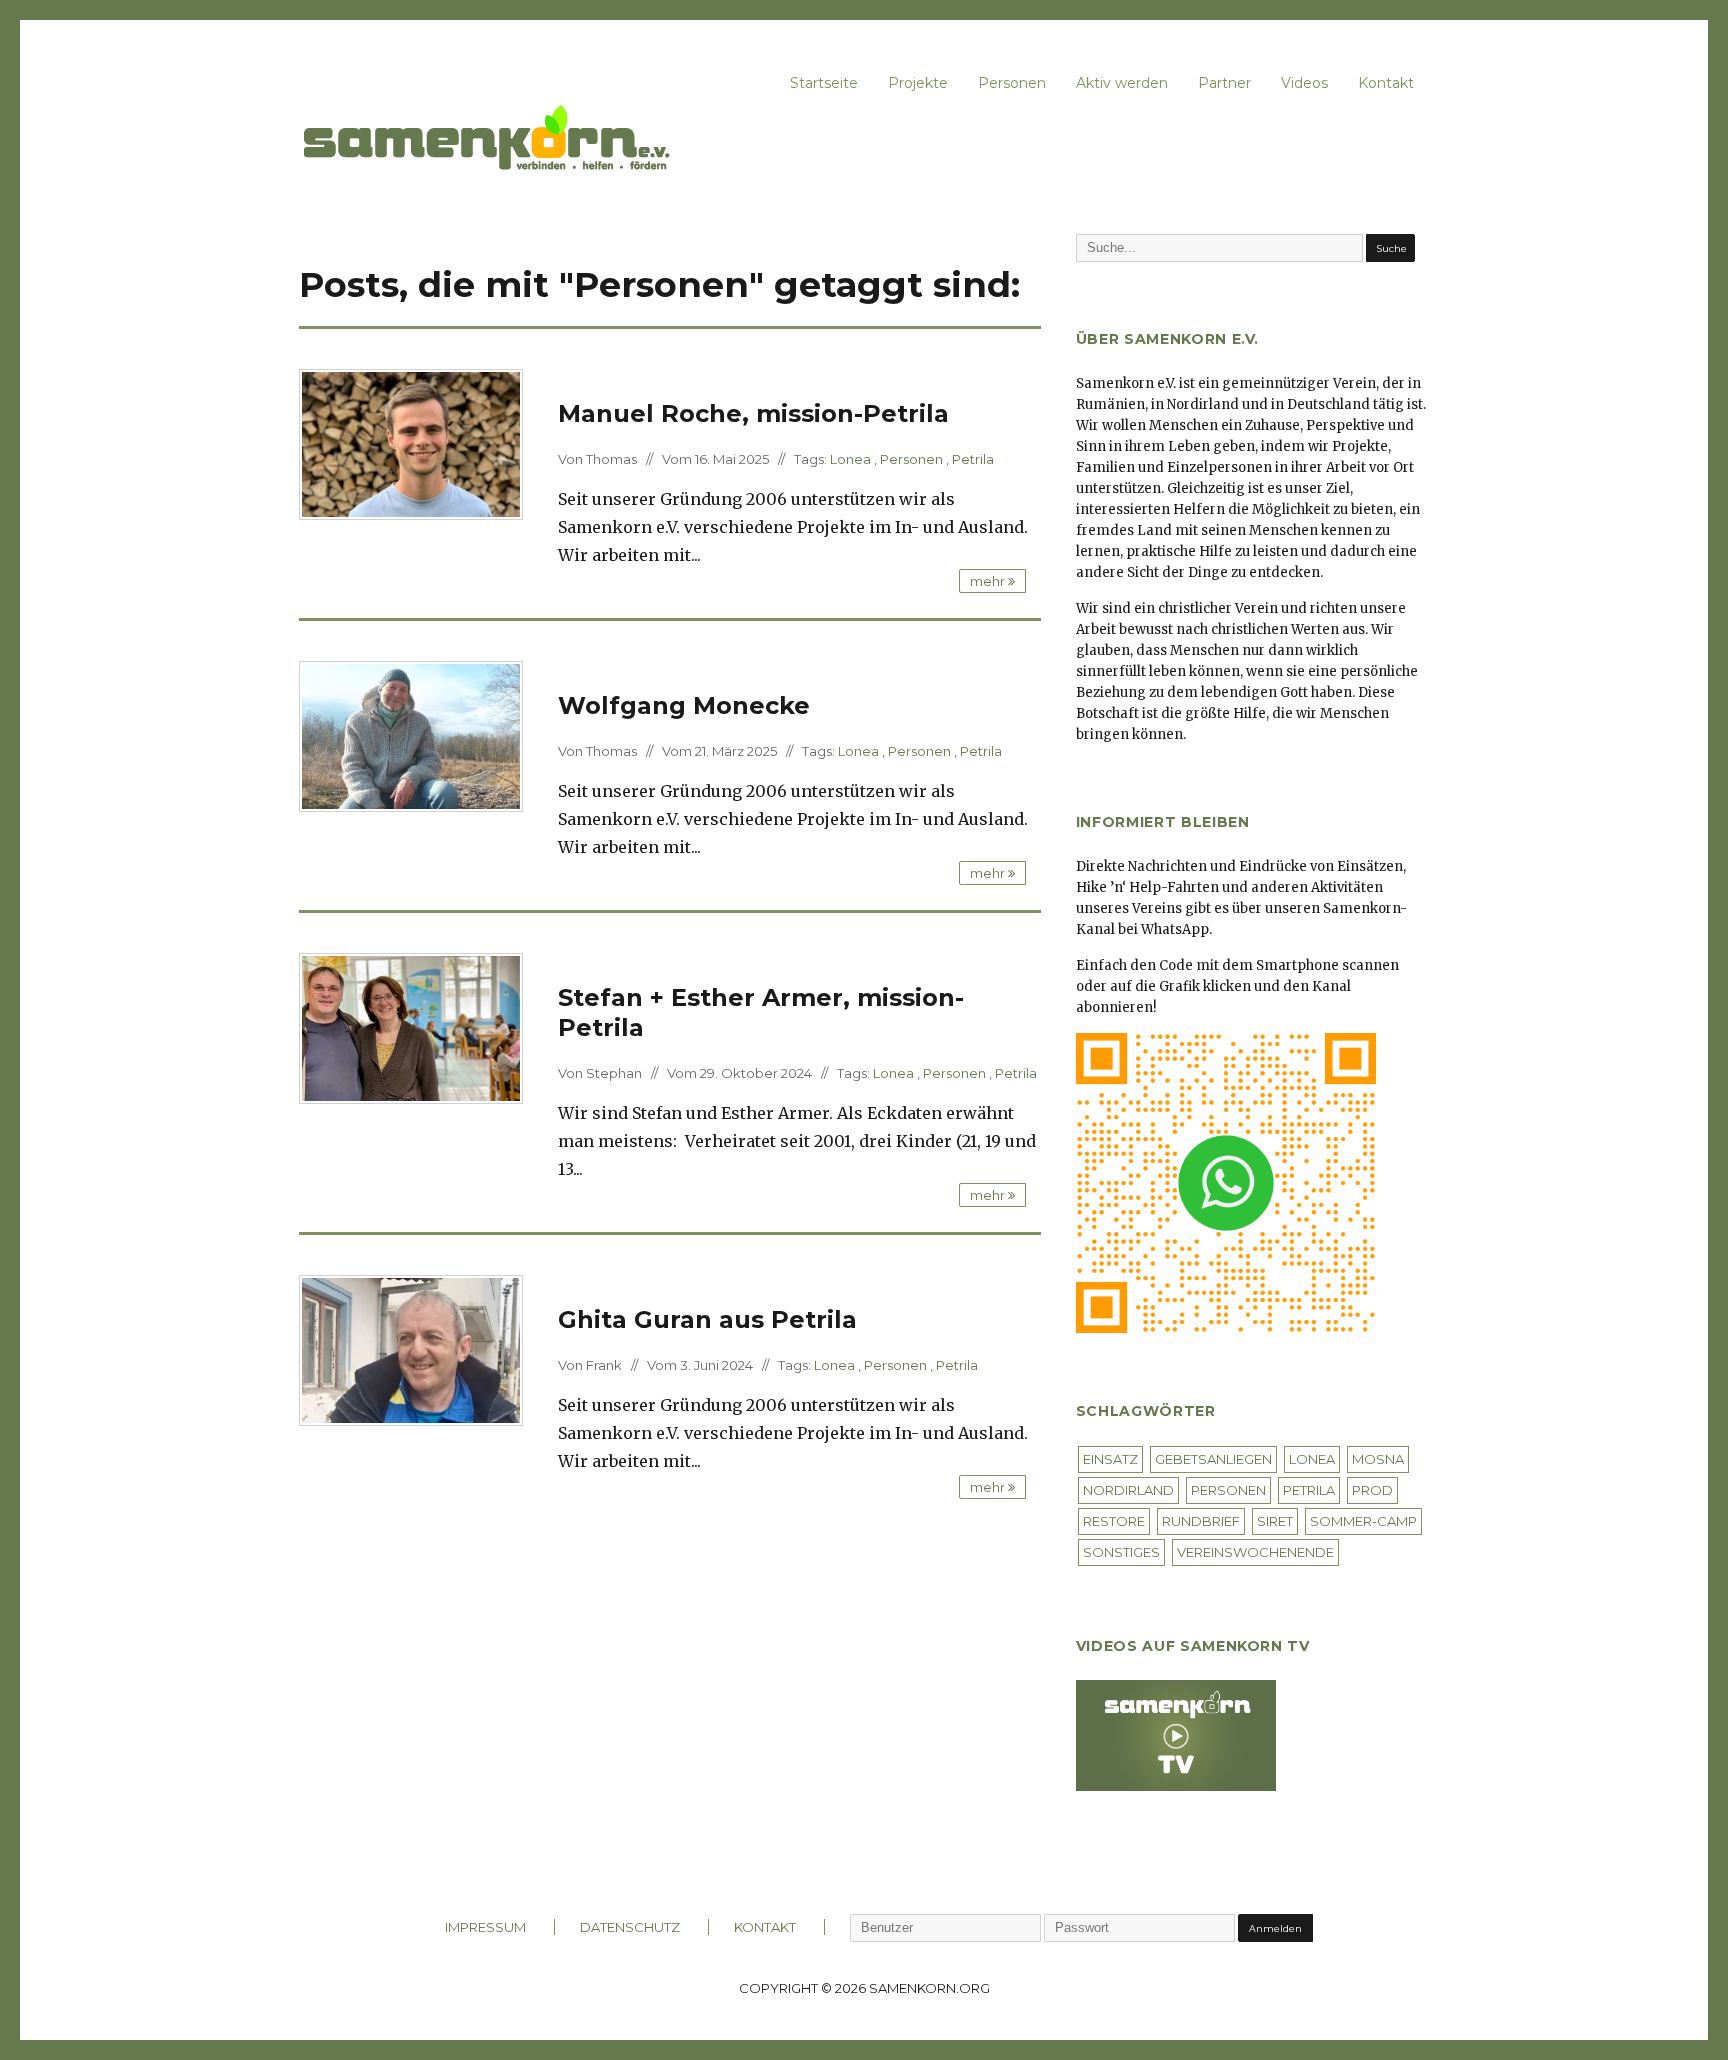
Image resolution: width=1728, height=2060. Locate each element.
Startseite (824, 83)
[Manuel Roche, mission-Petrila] (411, 443)
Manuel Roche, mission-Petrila (753, 413)
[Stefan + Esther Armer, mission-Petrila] (411, 1027)
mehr (989, 581)
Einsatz (1110, 1459)
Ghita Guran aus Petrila (707, 1319)
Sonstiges (1121, 1552)
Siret (1275, 1521)
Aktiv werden (1122, 83)
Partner (1224, 83)
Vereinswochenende (1255, 1552)
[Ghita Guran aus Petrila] (411, 1349)
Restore (1114, 1521)
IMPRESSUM (485, 1927)
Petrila (973, 459)
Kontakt (1386, 83)
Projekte (918, 83)
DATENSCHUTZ (630, 1927)
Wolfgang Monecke (684, 705)
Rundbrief (1201, 1521)
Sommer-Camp (1363, 1521)
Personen (1012, 83)
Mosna (1378, 1459)
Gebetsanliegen (1213, 1459)
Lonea (850, 459)
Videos (1304, 83)
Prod (1372, 1490)
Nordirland (1128, 1490)
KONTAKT (765, 1927)
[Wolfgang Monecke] (411, 735)
